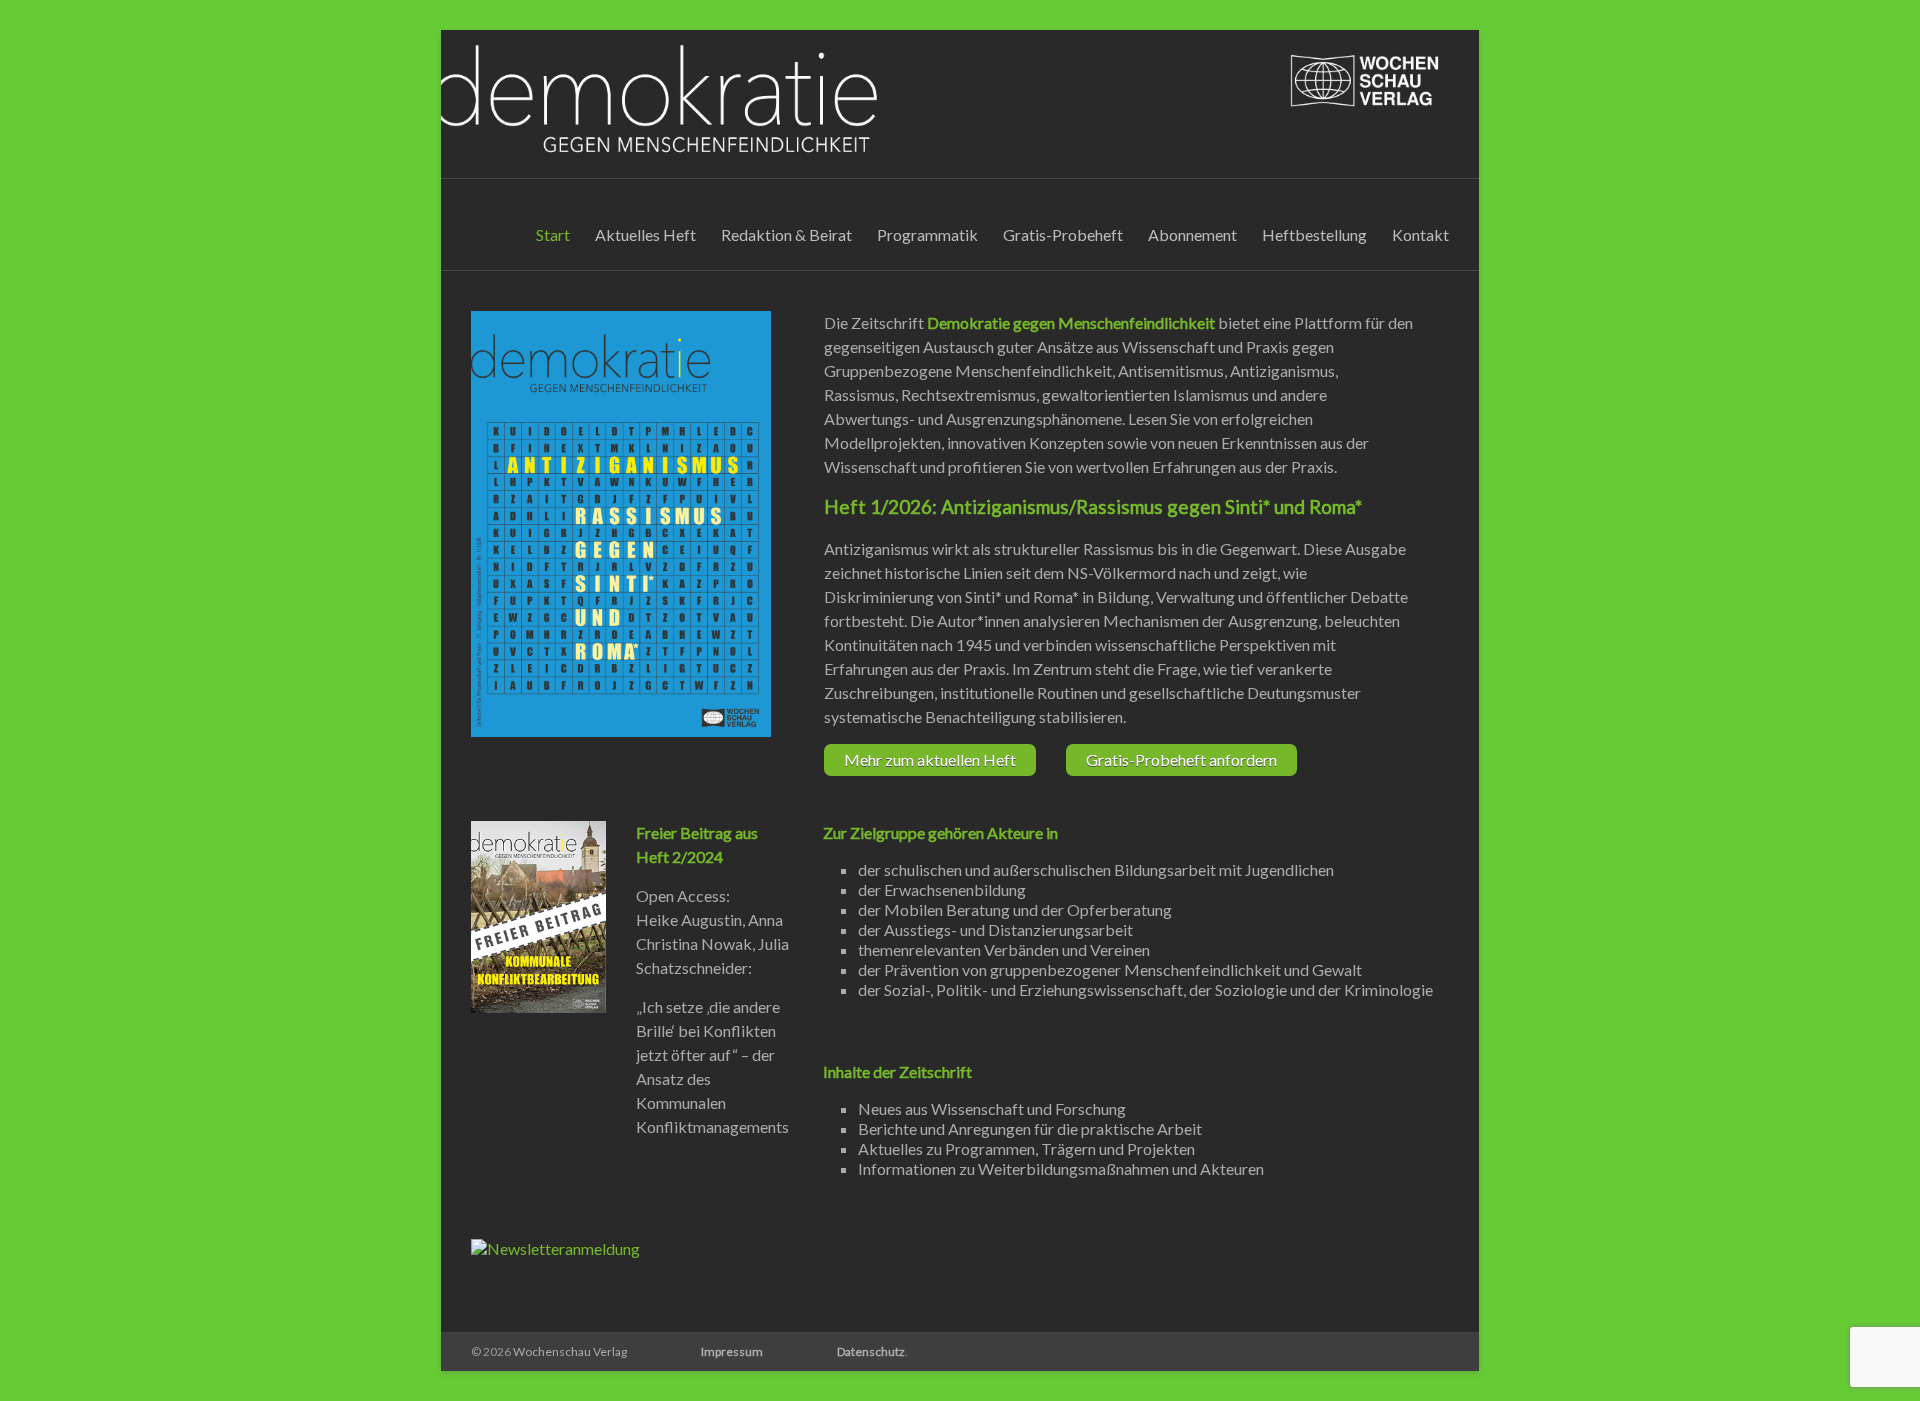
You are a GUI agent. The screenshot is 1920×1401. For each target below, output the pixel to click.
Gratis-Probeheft (1063, 234)
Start (553, 234)
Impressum (732, 1351)
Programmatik (927, 234)
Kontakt (1420, 234)
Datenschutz (871, 1351)
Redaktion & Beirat (786, 234)
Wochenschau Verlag (570, 1351)
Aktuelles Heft (645, 234)
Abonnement (1192, 234)
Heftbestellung (1314, 234)
